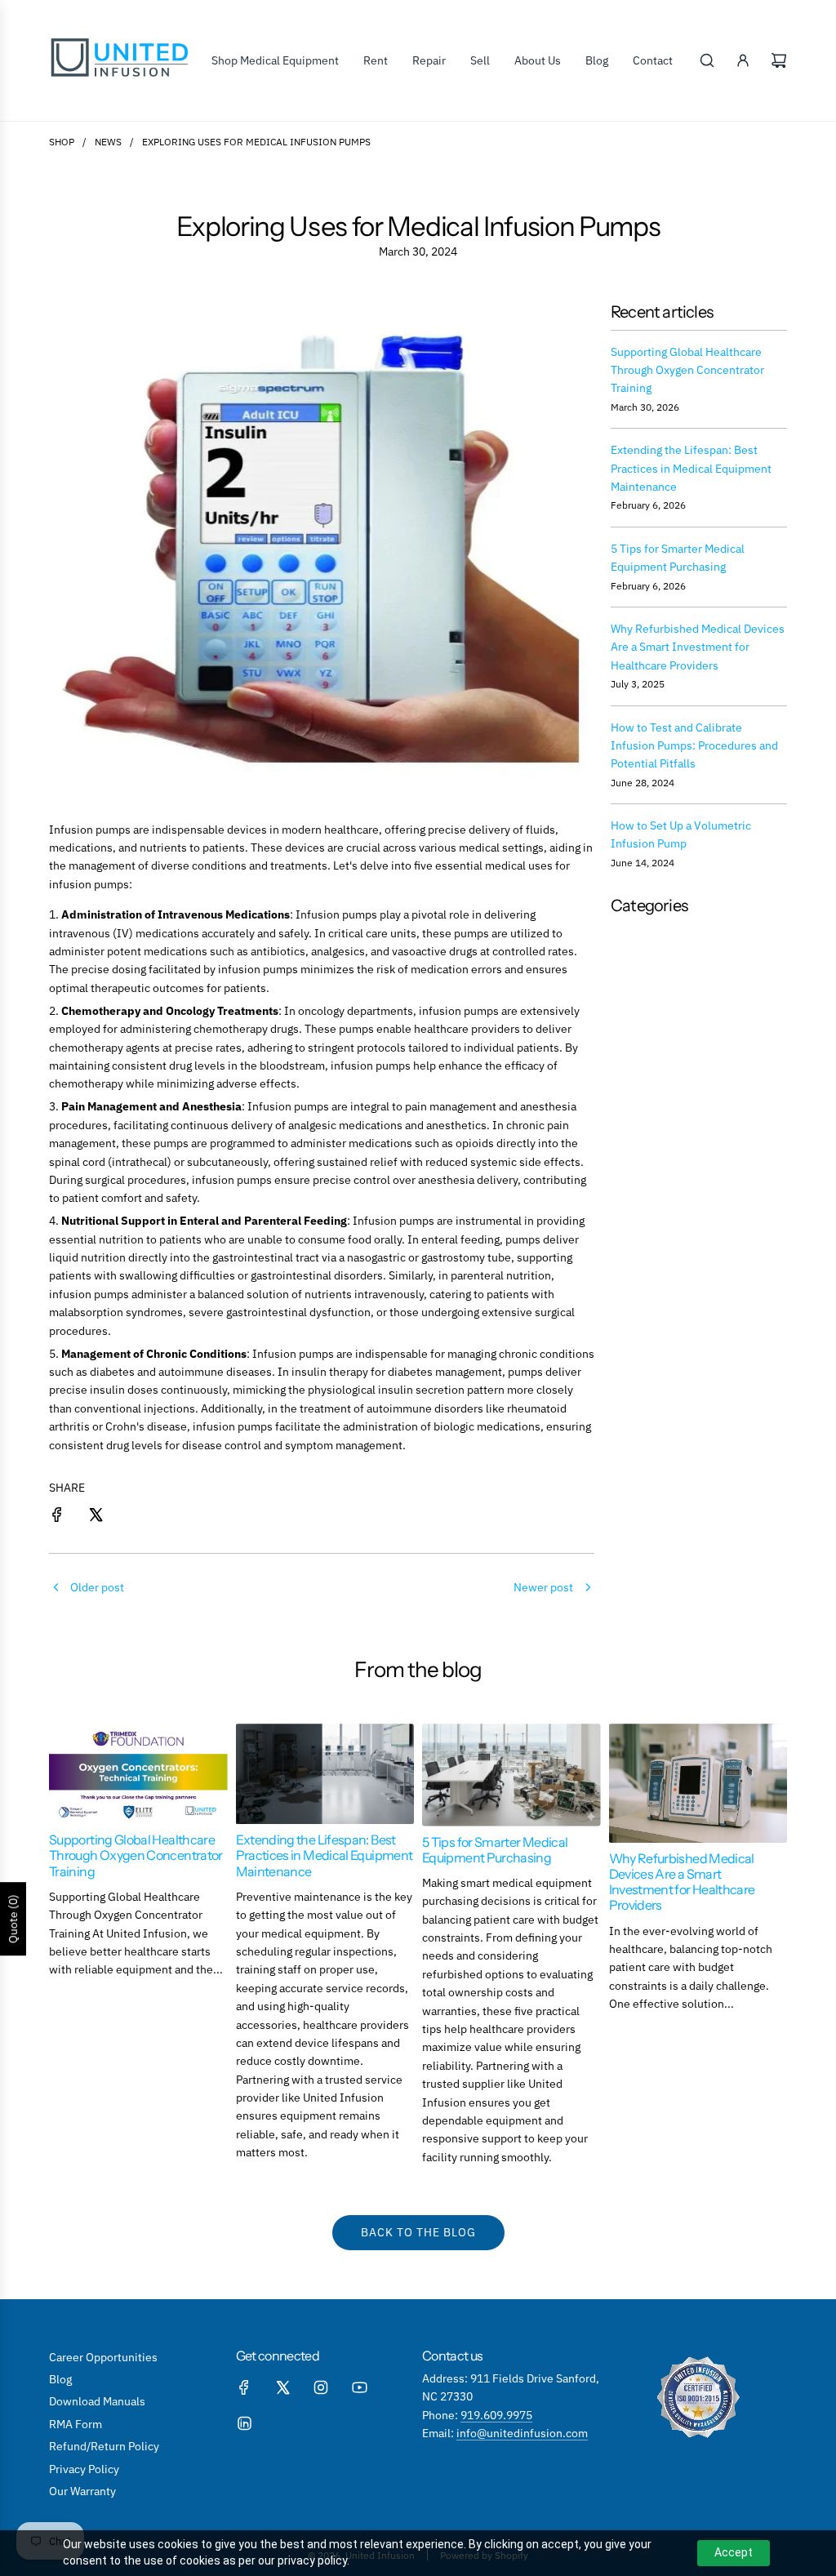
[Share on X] (96, 1517)
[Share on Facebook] (57, 1517)
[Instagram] (321, 2387)
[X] (282, 2387)
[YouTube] (359, 2387)
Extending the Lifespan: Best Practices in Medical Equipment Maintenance (691, 468)
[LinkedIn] (244, 2423)
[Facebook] (244, 2387)
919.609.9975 (496, 2415)
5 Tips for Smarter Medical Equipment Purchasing (495, 1850)
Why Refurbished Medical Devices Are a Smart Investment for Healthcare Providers (698, 647)
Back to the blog (418, 2232)
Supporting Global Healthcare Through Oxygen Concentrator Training (687, 370)
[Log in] (743, 60)
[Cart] (779, 60)
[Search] (707, 60)
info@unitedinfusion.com (522, 2433)
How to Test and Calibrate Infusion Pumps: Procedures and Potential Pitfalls (694, 746)
